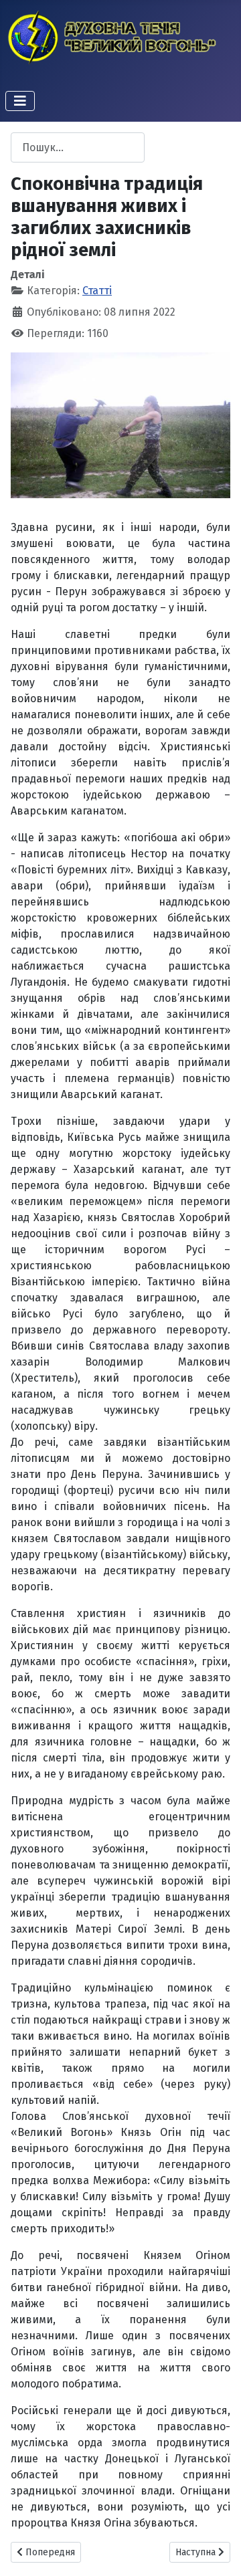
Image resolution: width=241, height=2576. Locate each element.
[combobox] (78, 147)
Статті (97, 291)
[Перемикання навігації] (20, 101)
